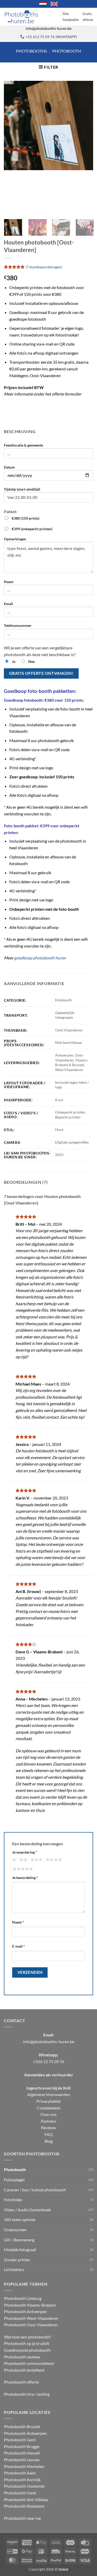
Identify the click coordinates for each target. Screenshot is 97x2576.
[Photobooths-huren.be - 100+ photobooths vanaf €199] (21, 17)
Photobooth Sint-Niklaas (26, 2499)
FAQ (49, 2134)
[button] (48, 67)
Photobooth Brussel (22, 2426)
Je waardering (25, 1852)
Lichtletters (14, 2269)
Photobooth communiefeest (29, 2363)
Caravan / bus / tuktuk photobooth (35, 2189)
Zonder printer (17, 2260)
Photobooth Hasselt (22, 2453)
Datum (9, 467)
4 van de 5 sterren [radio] (53, 1860)
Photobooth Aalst (20, 2473)
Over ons (48, 2114)
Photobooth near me (22, 2518)
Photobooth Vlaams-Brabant (30, 2305)
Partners (49, 2121)
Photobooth (67, 51)
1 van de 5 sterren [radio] (14, 1860)
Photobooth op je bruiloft (27, 2343)
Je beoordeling (25, 1878)
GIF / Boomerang (19, 2239)
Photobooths (31, 51)
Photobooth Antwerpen (25, 2311)
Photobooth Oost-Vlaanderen (31, 2325)
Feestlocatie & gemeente (23, 445)
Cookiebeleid (48, 2108)
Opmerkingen (15, 539)
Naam (9, 582)
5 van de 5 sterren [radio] (22, 1869)
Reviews (48, 2127)
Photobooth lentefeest (24, 2370)
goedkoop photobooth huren (40, 958)
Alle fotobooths (71, 17)
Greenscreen (15, 2230)
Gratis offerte (88, 17)
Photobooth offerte (21, 2382)
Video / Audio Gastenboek (27, 2210)
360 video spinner (20, 2219)
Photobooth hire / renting (27, 2394)
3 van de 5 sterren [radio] (36, 1860)
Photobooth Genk (20, 2493)
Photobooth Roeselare (24, 2506)
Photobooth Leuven (22, 2460)
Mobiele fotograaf (20, 2249)
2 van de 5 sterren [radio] (23, 1860)
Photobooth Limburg (23, 2298)
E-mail (18, 1946)
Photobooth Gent (20, 2440)
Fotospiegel (14, 2180)
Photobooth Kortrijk (22, 2480)
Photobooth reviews (22, 2356)
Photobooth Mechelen (24, 2466)
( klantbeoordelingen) (44, 267)
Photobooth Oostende (24, 2486)
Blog (48, 2141)
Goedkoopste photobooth (27, 2350)
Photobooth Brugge (22, 2446)
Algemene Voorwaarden (49, 2094)
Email (8, 604)
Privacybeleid (48, 2101)
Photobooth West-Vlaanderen (31, 2318)
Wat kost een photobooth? (28, 2337)
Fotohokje (13, 2200)
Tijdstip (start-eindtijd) (22, 489)
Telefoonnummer (18, 625)
